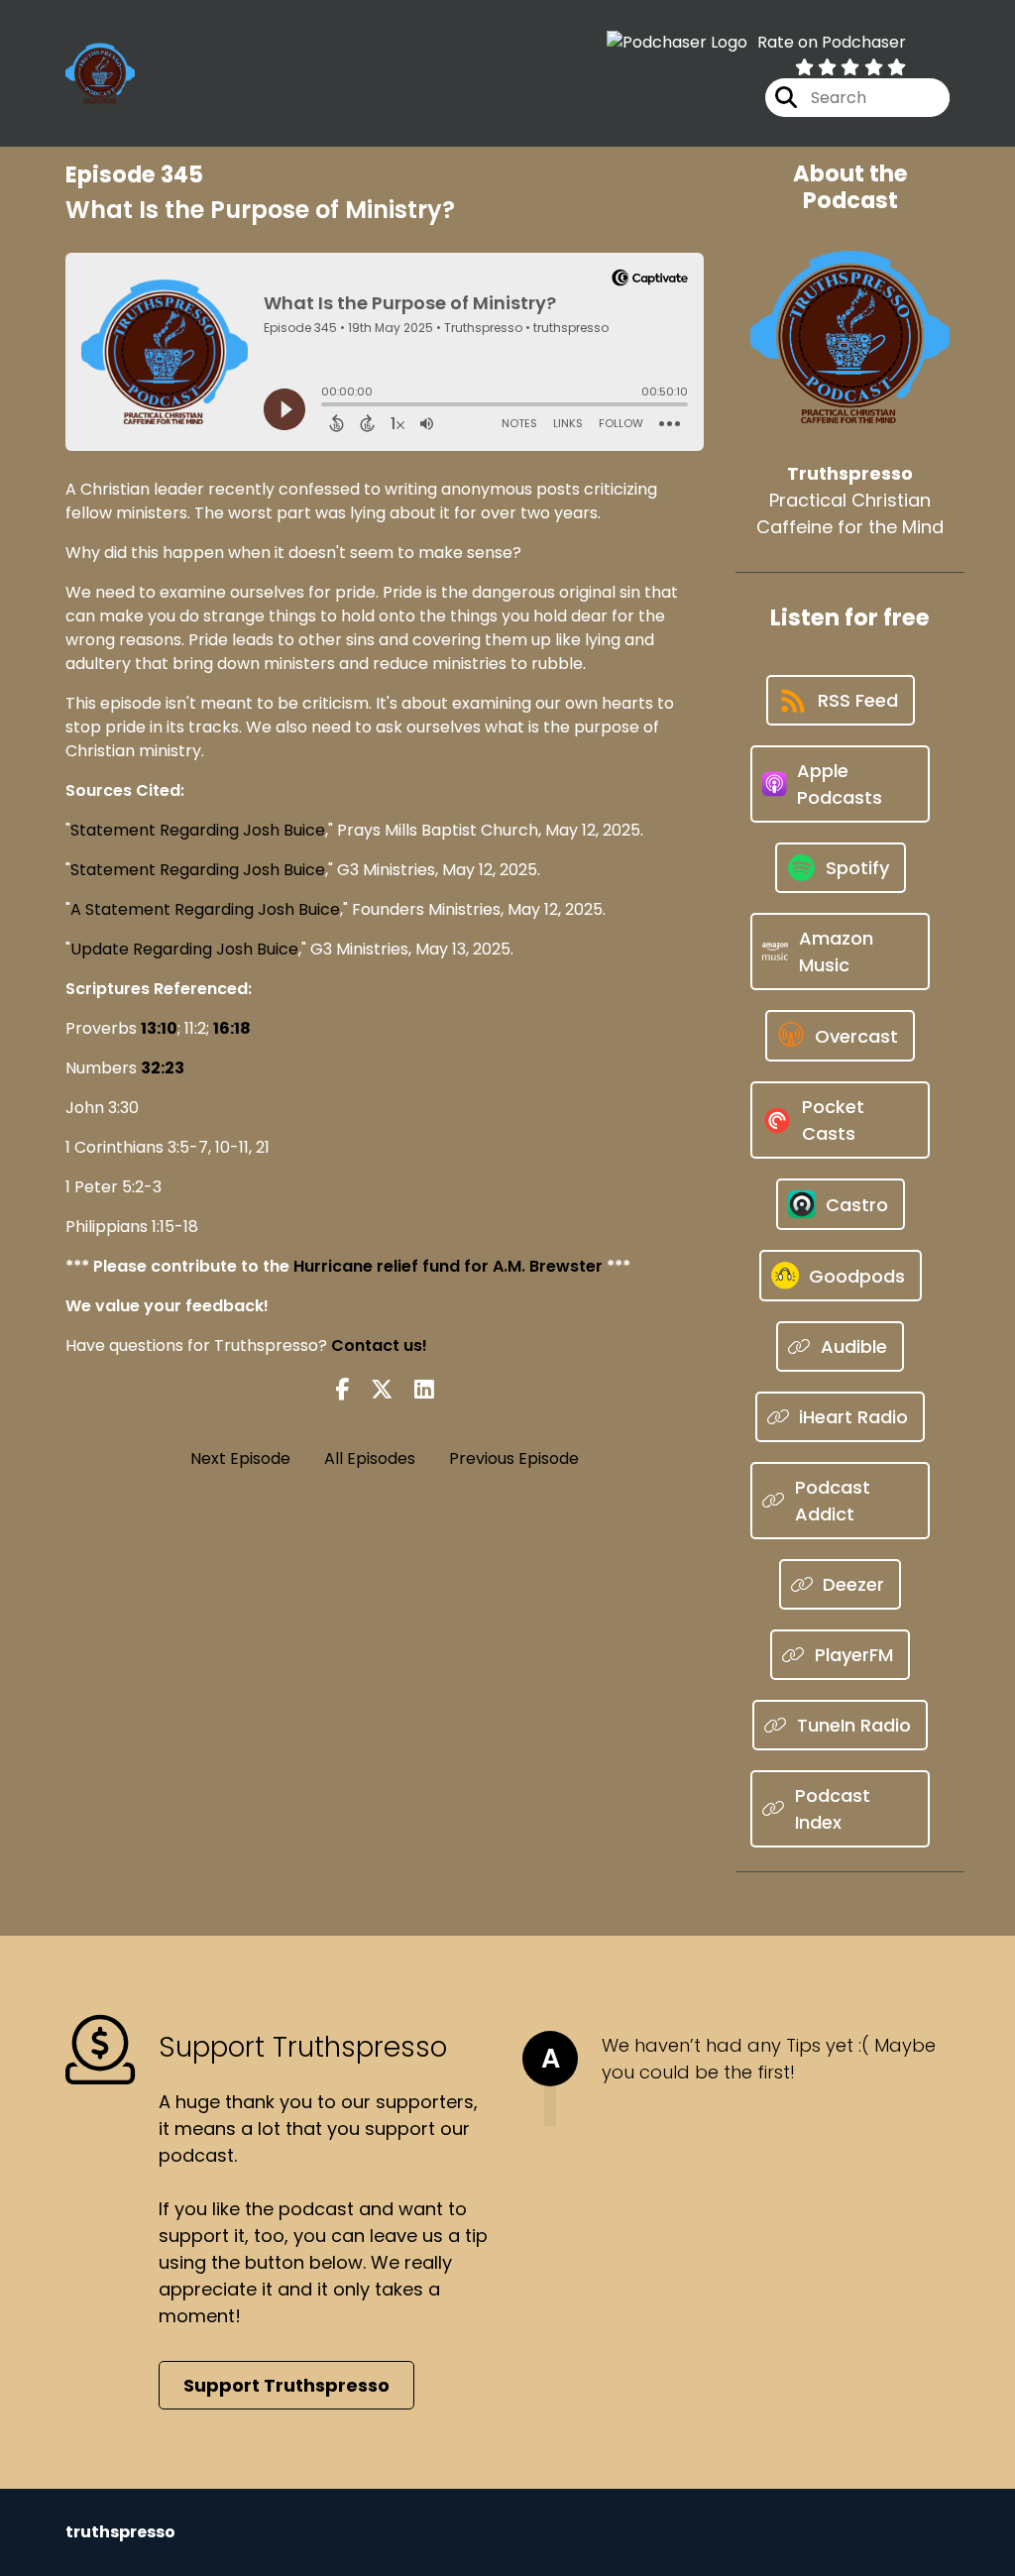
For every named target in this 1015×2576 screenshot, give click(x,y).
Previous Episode (514, 1458)
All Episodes (370, 1458)
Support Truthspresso (286, 2385)
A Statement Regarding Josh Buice (205, 909)
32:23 (163, 1068)
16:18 (232, 1028)
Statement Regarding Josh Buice (198, 830)
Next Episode (240, 1458)
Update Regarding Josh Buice (184, 949)
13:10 (159, 1028)
